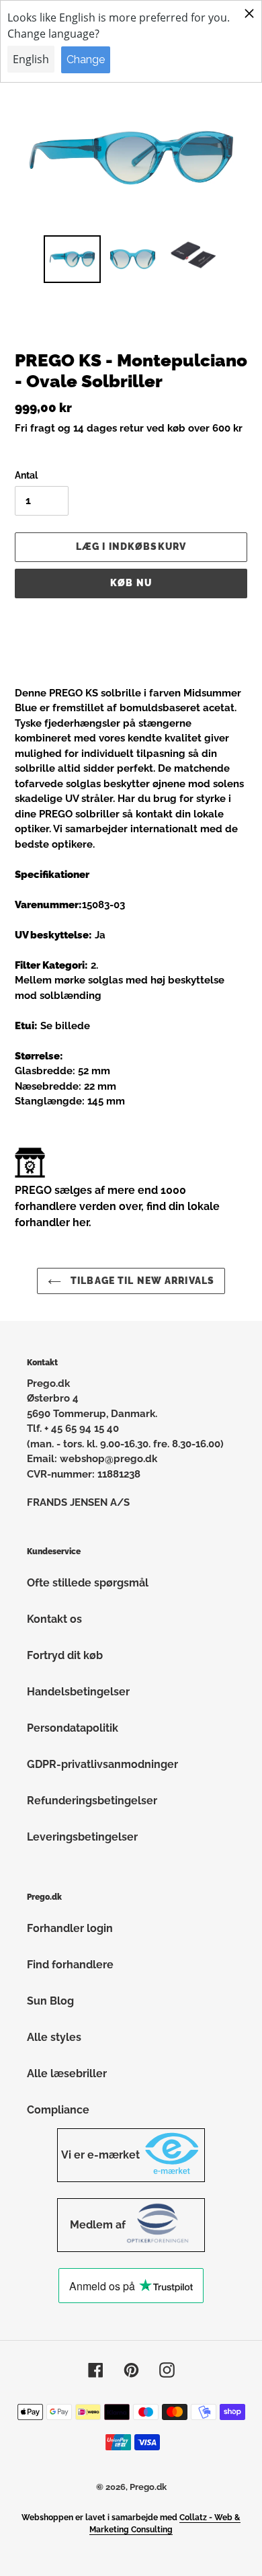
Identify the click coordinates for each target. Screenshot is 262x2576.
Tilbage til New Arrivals (141, 1281)
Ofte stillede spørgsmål (88, 1583)
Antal (26, 475)
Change (86, 59)
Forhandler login (70, 1928)
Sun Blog (50, 2001)
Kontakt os (54, 1619)
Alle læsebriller (67, 2074)
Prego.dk (148, 2487)
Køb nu (131, 583)
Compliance (58, 2110)
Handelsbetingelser (78, 1692)
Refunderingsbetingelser (92, 1801)
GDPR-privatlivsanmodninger (102, 1764)
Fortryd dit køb (65, 1655)
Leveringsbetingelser (82, 1837)
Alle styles (54, 2037)
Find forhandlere (70, 1965)
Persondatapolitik (73, 1728)
